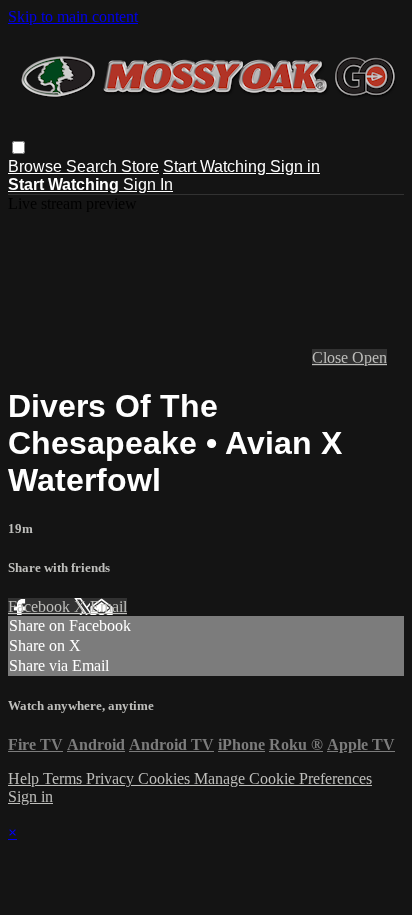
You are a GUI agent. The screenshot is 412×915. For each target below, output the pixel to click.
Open (369, 357)
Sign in (295, 166)
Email (108, 606)
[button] (18, 147)
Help (25, 778)
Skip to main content (73, 16)
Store (140, 166)
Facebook (41, 606)
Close (332, 357)
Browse (37, 166)
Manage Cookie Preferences (283, 778)
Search (93, 166)
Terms (64, 778)
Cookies (166, 778)
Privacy (112, 778)
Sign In (148, 184)
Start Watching (216, 166)
